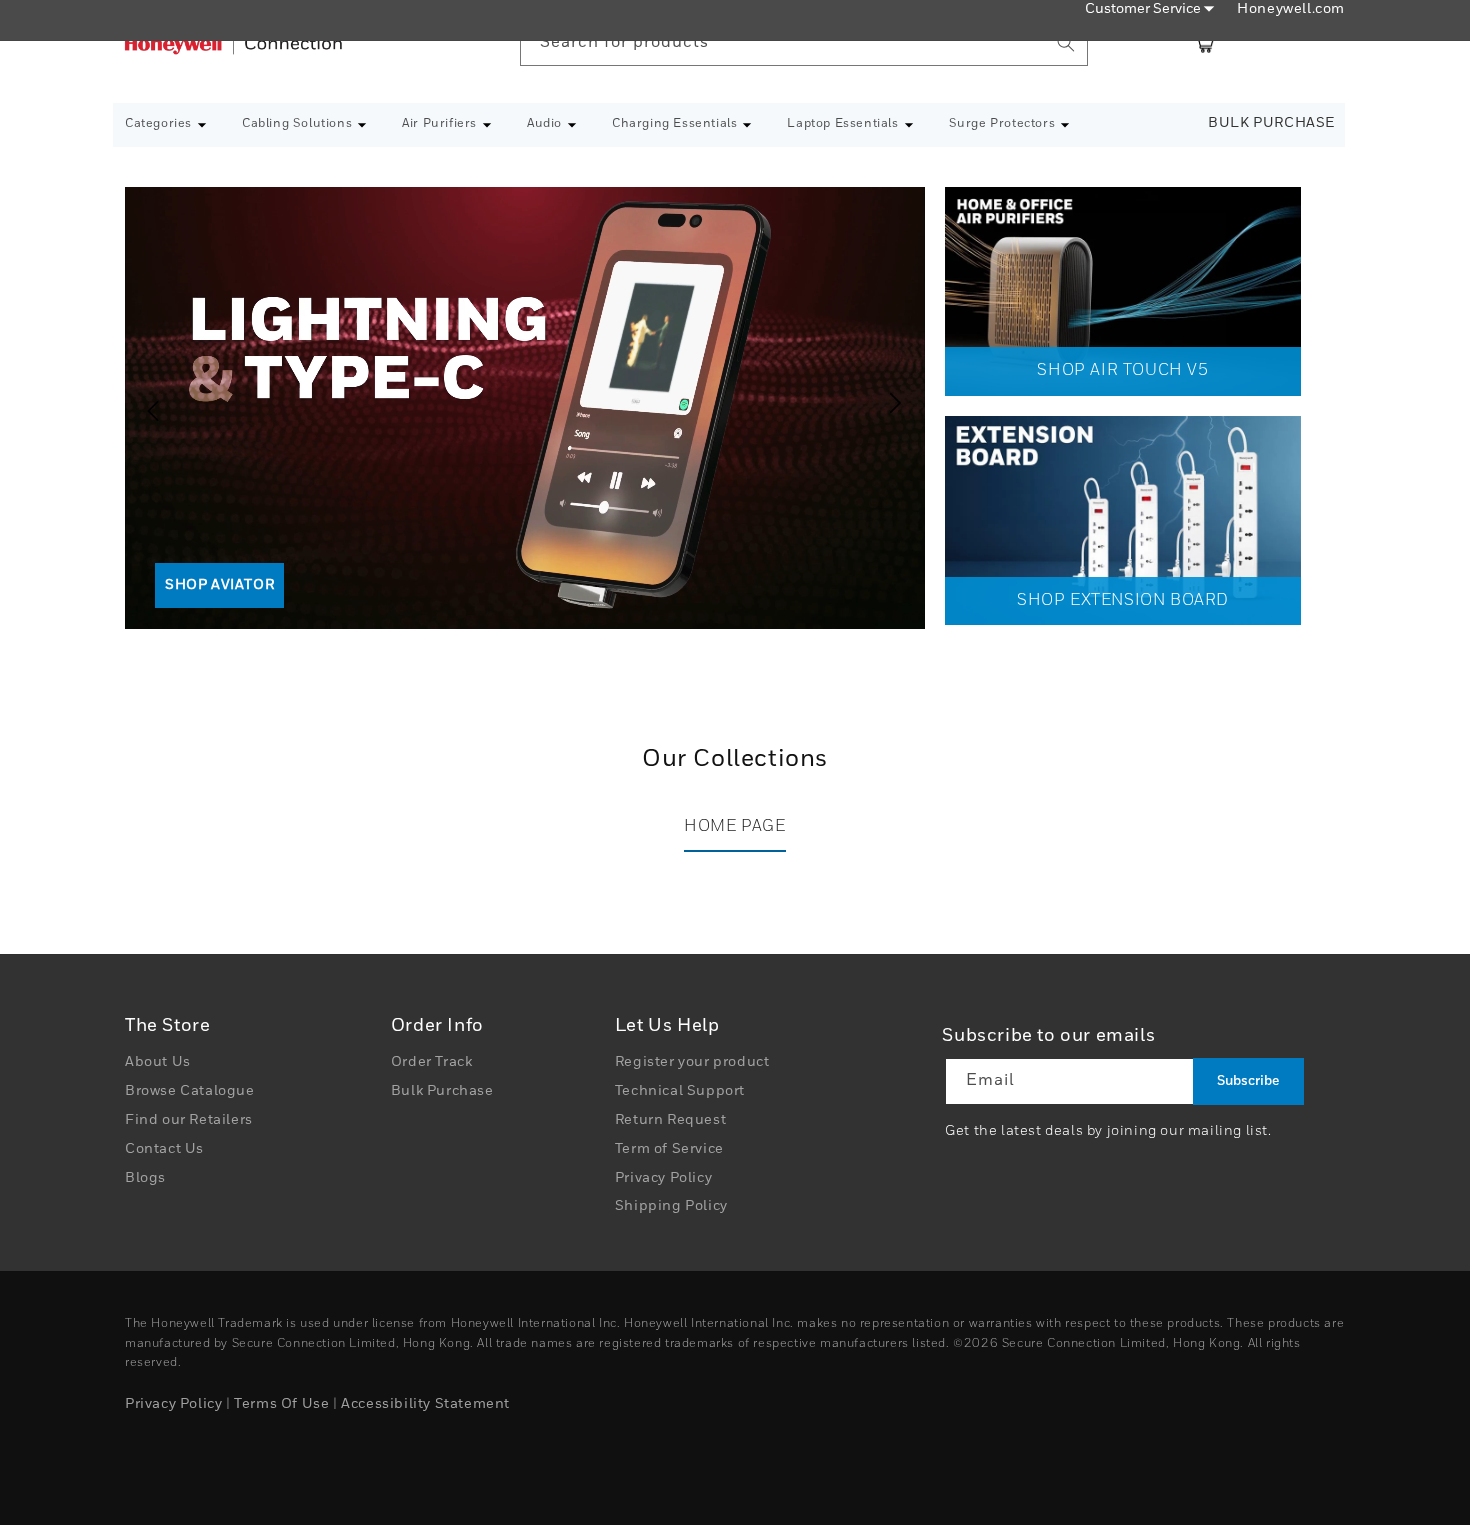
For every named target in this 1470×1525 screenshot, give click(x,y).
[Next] (900, 403)
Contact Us (164, 1149)
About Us (158, 1063)
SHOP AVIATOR (219, 585)
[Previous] (145, 403)
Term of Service (669, 1149)
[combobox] (804, 43)
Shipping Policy (671, 1207)
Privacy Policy (663, 1178)
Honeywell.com (1291, 9)
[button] (166, 125)
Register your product (692, 1063)
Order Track (432, 1063)
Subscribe (1248, 1081)
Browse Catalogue (190, 1091)
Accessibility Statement (425, 1404)
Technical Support (680, 1091)
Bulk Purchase (1271, 123)
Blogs (145, 1178)
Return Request (670, 1120)
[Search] (1066, 43)
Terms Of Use (281, 1404)
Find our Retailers (189, 1120)
